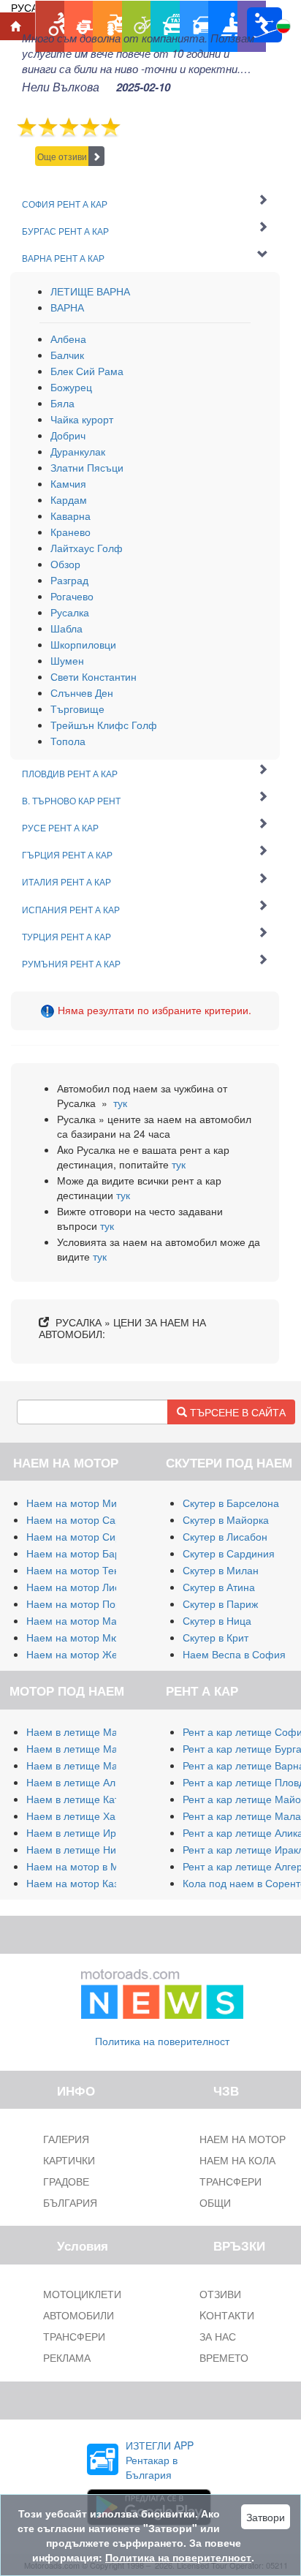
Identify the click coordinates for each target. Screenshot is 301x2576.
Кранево (71, 532)
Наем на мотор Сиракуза (87, 1536)
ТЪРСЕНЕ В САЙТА (236, 1412)
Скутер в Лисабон (225, 1536)
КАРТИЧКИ (69, 2160)
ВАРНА (67, 307)
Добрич (68, 435)
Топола (68, 741)
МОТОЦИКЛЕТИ (82, 2294)
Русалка (70, 612)
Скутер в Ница (217, 1620)
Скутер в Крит (216, 1637)
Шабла (66, 628)
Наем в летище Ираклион (88, 1832)
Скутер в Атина (219, 1587)
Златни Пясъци (87, 467)
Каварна (71, 515)
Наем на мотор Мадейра (86, 1620)
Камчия (68, 483)
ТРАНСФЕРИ (74, 2336)
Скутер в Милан (221, 1570)
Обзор (65, 564)
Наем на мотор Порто (79, 1604)
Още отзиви (62, 156)
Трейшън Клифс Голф (104, 725)
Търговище (77, 709)
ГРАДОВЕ (66, 2181)
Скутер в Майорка (226, 1519)
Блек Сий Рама (87, 371)
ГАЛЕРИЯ (66, 2139)
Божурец (71, 387)
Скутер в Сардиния (229, 1553)
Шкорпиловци (83, 644)
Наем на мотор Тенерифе (89, 1570)
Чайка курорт (82, 419)
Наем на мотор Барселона (91, 1553)
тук (120, 1103)
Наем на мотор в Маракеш (91, 1866)
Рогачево (72, 596)
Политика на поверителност (162, 2041)
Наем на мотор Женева (83, 1654)
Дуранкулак (78, 451)
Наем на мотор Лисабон (85, 1587)
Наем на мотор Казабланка (92, 1883)
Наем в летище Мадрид (84, 1765)
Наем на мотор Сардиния (88, 1519)
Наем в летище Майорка (86, 1731)
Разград (69, 580)
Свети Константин (94, 676)
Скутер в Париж (220, 1604)
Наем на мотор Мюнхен (84, 1637)
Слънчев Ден (82, 692)
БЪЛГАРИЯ (70, 2202)
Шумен (67, 660)
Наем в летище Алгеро (81, 1782)
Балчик (67, 355)
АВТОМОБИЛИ (79, 2315)
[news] (162, 1991)
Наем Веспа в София (234, 1654)
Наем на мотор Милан (80, 1503)
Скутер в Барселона (231, 1503)
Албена (68, 339)
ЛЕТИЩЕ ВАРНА (90, 291)
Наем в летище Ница (77, 1849)
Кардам (69, 499)
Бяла (62, 403)
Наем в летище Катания (84, 1799)
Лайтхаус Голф (87, 548)
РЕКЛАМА (67, 2357)
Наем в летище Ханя (77, 1816)
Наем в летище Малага (83, 1748)
